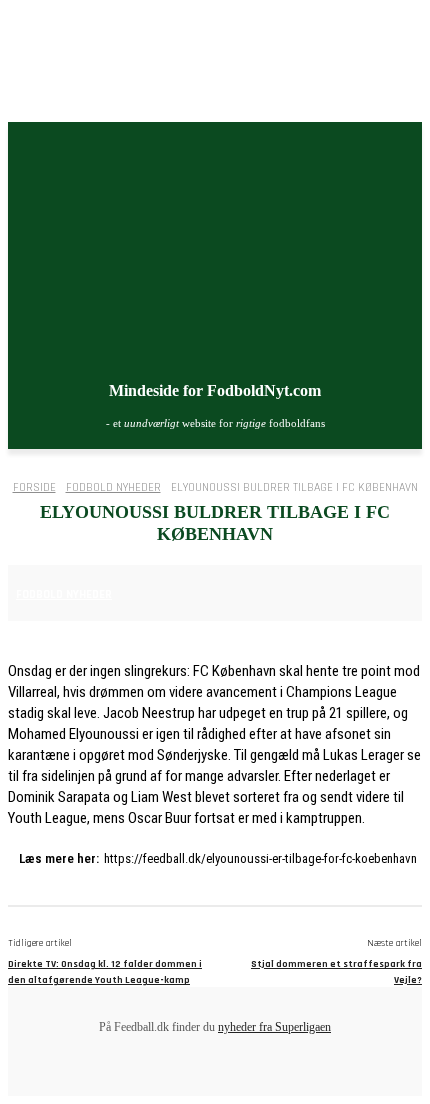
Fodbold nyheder (113, 487)
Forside (34, 487)
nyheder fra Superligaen (274, 1027)
